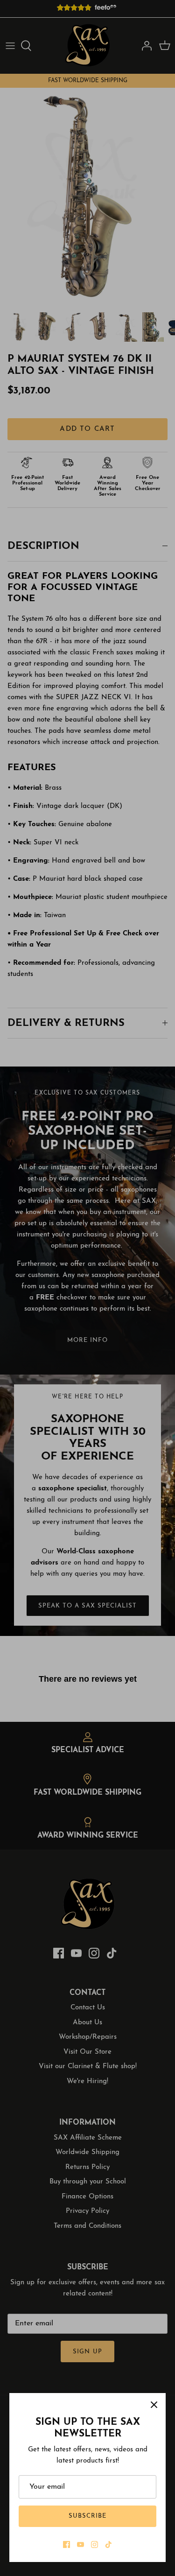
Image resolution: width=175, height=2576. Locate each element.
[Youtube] (80, 2544)
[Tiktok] (108, 2544)
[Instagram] (94, 2544)
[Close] (154, 2405)
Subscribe (87, 2516)
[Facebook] (66, 2544)
